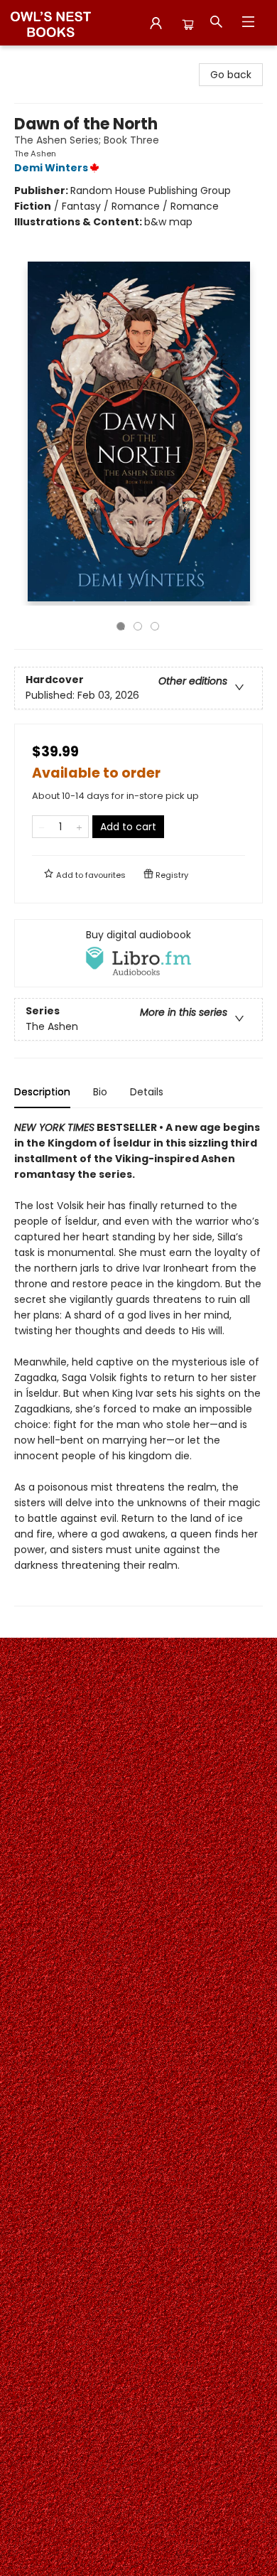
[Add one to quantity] (79, 827)
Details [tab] (147, 1092)
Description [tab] (42, 1092)
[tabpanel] (138, 1363)
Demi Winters (51, 168)
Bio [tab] (100, 1092)
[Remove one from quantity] (42, 827)
